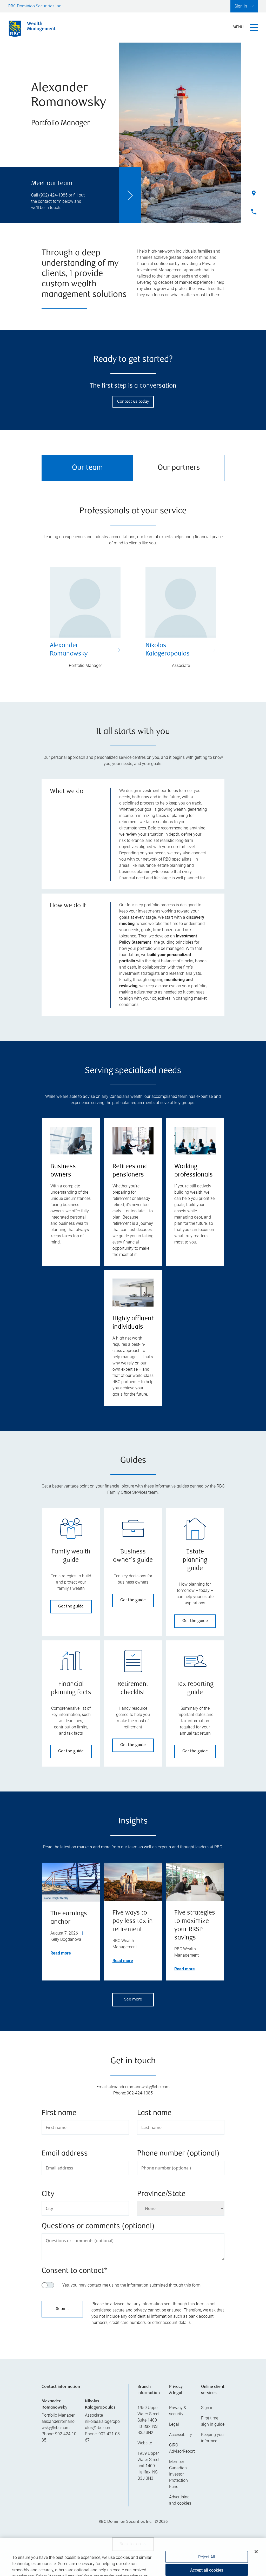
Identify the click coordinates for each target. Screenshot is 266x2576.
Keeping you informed (212, 2503)
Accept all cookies (207, 2544)
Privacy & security (178, 2476)
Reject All (207, 2531)
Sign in (207, 2473)
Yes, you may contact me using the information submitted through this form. (132, 2285)
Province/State (161, 2194)
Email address (65, 2154)
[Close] (256, 2526)
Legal (174, 2489)
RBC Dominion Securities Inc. (35, 6)
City (48, 2194)
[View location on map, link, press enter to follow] (133, 2367)
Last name (154, 2113)
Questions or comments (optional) (98, 2226)
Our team (87, 468)
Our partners (179, 468)
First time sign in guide (213, 2486)
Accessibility (181, 2500)
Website (145, 2508)
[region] (133, 2367)
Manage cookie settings (207, 2561)
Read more (61, 1953)
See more (133, 2000)
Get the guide (71, 1607)
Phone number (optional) (178, 2154)
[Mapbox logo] (55, 2394)
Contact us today (133, 402)
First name (59, 2113)
